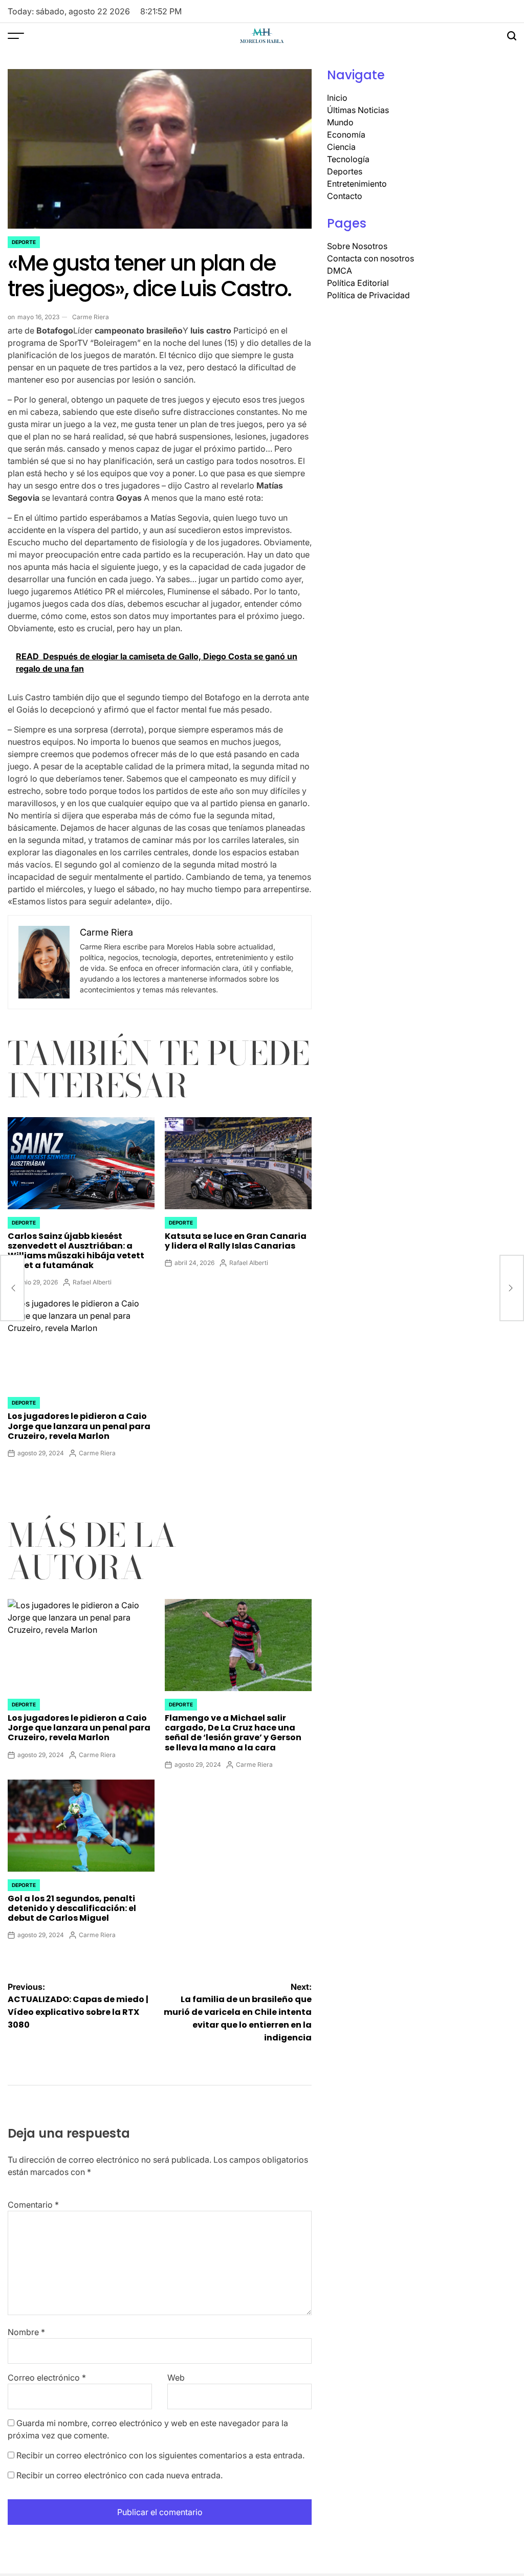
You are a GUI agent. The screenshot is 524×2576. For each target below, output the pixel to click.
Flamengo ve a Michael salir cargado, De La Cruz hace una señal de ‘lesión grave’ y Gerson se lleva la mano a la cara (233, 1733)
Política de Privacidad (368, 295)
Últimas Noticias (358, 110)
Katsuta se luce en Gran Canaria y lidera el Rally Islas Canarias (236, 1241)
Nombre (26, 2332)
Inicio (337, 98)
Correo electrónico (47, 2378)
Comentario (33, 2205)
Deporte (24, 242)
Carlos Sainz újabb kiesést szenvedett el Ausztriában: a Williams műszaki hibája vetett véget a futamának (76, 1251)
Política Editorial (358, 283)
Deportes (345, 171)
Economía (346, 135)
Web (176, 2378)
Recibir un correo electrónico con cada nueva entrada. (119, 2475)
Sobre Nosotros (357, 246)
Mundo (340, 122)
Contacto (345, 196)
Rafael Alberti (92, 1282)
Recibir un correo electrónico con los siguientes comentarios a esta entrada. (160, 2455)
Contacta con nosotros (370, 258)
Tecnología (348, 159)
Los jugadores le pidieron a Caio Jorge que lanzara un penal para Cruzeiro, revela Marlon (79, 1426)
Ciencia (341, 147)
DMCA (340, 271)
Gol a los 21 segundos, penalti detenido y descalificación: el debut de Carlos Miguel (72, 1908)
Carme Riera (91, 317)
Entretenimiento (357, 184)
